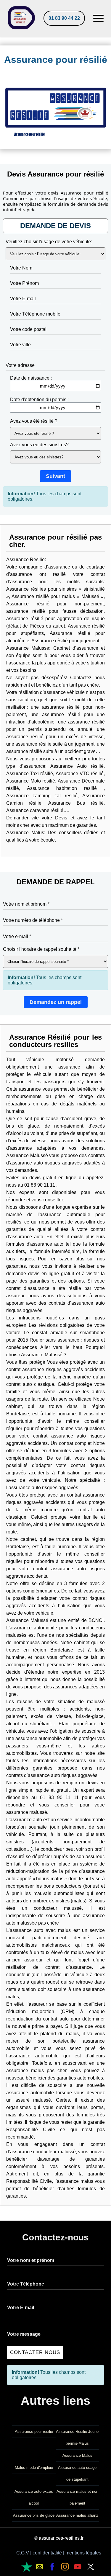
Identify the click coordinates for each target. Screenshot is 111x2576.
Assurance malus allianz (77, 2515)
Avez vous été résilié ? (34, 421)
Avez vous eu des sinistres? (39, 445)
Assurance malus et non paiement (77, 2497)
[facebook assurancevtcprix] (52, 2567)
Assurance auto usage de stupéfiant (77, 2473)
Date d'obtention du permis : (39, 400)
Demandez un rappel (56, 1002)
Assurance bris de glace (34, 2515)
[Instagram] (65, 2567)
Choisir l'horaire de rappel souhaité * (41, 949)
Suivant (55, 476)
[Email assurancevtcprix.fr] (27, 2567)
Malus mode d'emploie (34, 2468)
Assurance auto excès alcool (34, 2497)
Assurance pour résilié (34, 2432)
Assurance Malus (77, 2455)
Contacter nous (35, 2352)
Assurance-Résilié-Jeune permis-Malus (77, 2437)
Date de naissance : (31, 378)
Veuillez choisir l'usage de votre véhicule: (49, 242)
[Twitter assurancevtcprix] (91, 2567)
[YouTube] (78, 2567)
